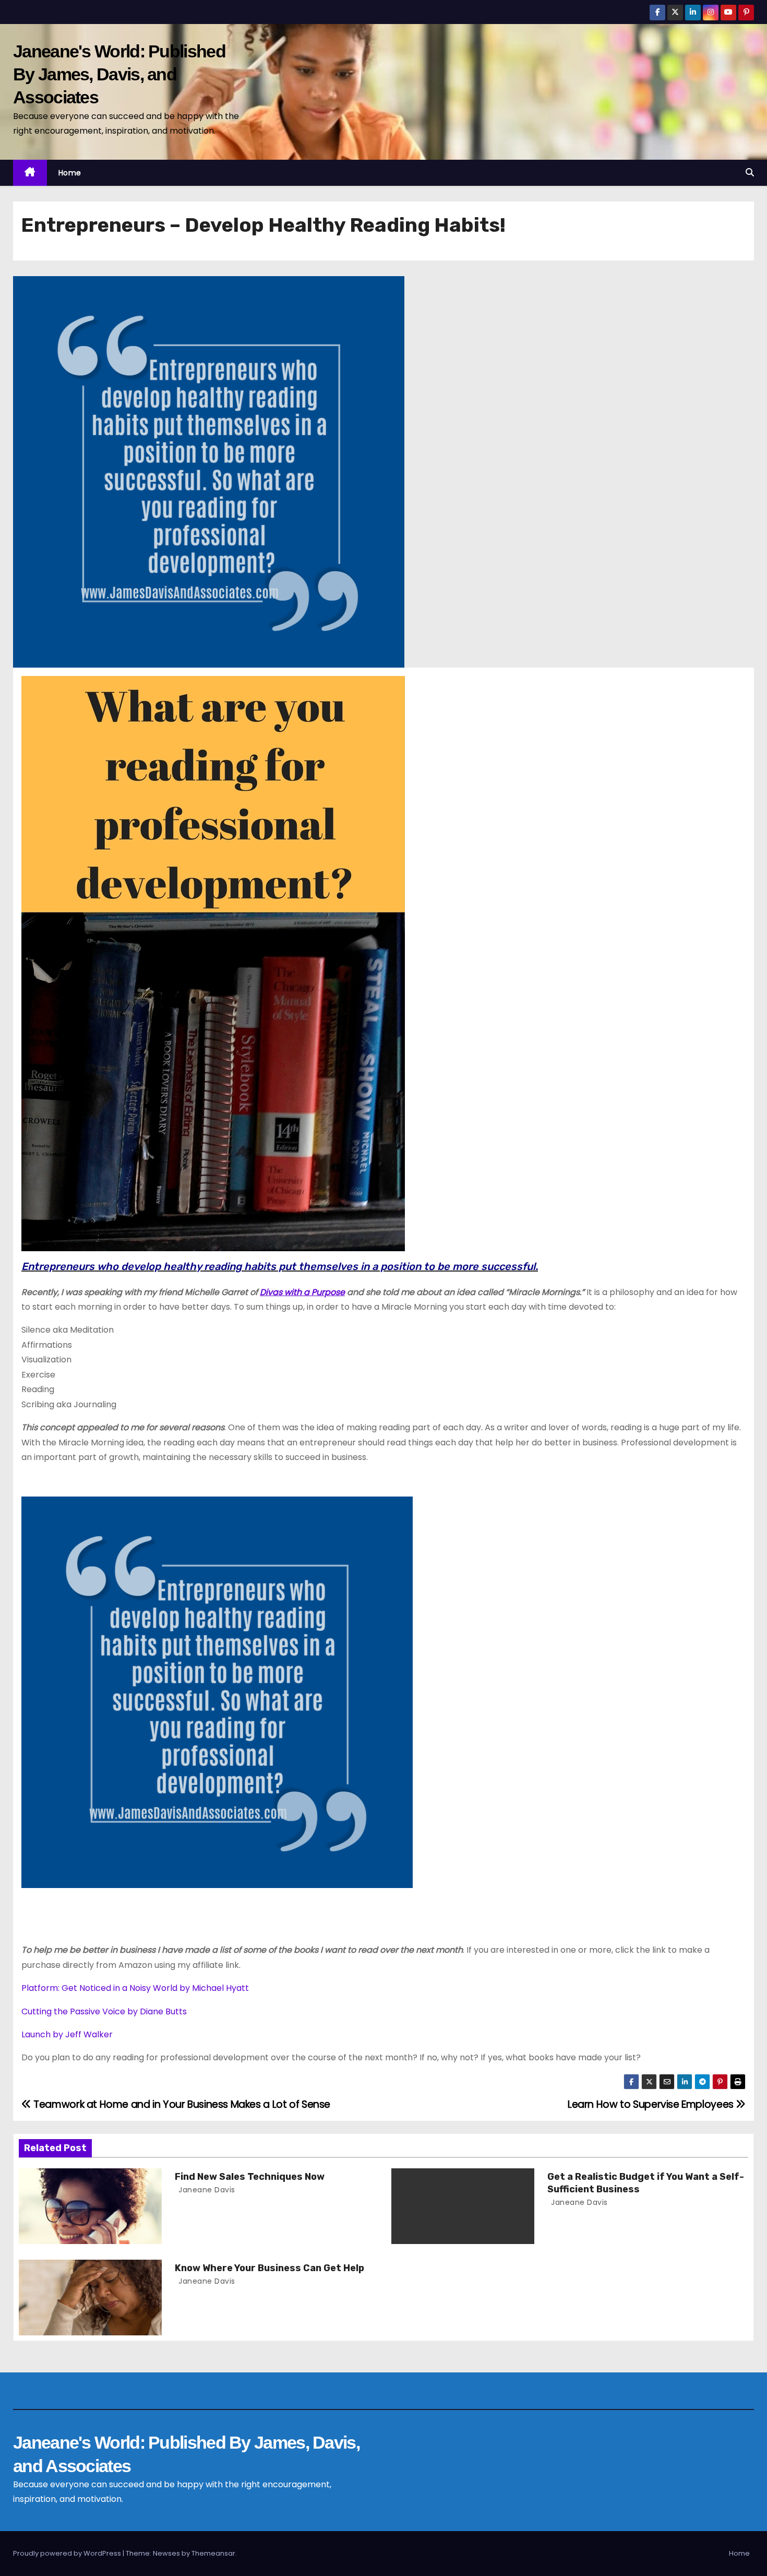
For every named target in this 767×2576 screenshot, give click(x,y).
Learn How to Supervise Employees (652, 2104)
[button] (750, 173)
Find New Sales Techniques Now (250, 2177)
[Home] (30, 173)
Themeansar (213, 2553)
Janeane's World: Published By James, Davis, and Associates (119, 74)
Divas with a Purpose (302, 1292)
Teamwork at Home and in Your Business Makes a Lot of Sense (181, 2104)
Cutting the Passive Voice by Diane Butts (104, 2011)
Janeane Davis (206, 2190)
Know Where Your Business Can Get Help (269, 2268)
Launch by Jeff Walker (67, 2034)
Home (70, 173)
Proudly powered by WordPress (68, 2553)
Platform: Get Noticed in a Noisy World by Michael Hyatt (135, 1988)
